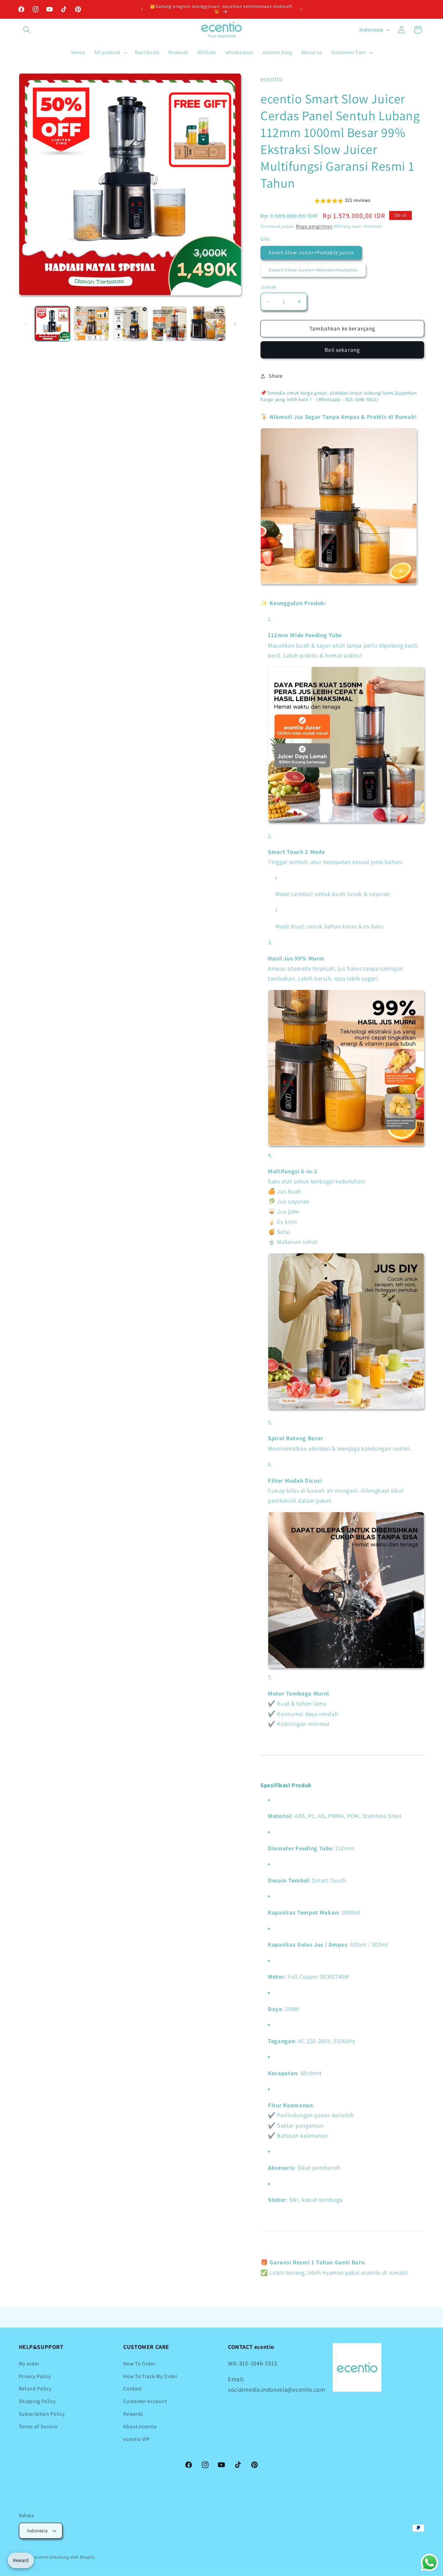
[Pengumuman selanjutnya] (301, 9)
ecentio (42, 2557)
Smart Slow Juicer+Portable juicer (311, 253)
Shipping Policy (37, 2401)
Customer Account (145, 2401)
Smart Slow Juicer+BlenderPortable (317, 272)
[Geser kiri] (26, 324)
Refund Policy (35, 2389)
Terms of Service (38, 2426)
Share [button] (276, 376)
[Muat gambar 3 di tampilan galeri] (130, 324)
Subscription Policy (42, 2414)
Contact (132, 2389)
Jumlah (268, 287)
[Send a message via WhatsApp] (430, 2563)
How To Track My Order (150, 2376)
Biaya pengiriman (314, 226)
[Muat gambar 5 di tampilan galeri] (208, 324)
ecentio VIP (137, 2439)
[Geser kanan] (235, 324)
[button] (27, 30)
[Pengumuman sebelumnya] (142, 9)
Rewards (133, 2414)
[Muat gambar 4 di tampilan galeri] (169, 324)
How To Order (139, 2364)
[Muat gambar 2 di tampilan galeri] (91, 324)
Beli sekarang (342, 350)
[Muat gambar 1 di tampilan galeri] (52, 324)
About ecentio (140, 2426)
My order (29, 2364)
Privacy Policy (35, 2376)
